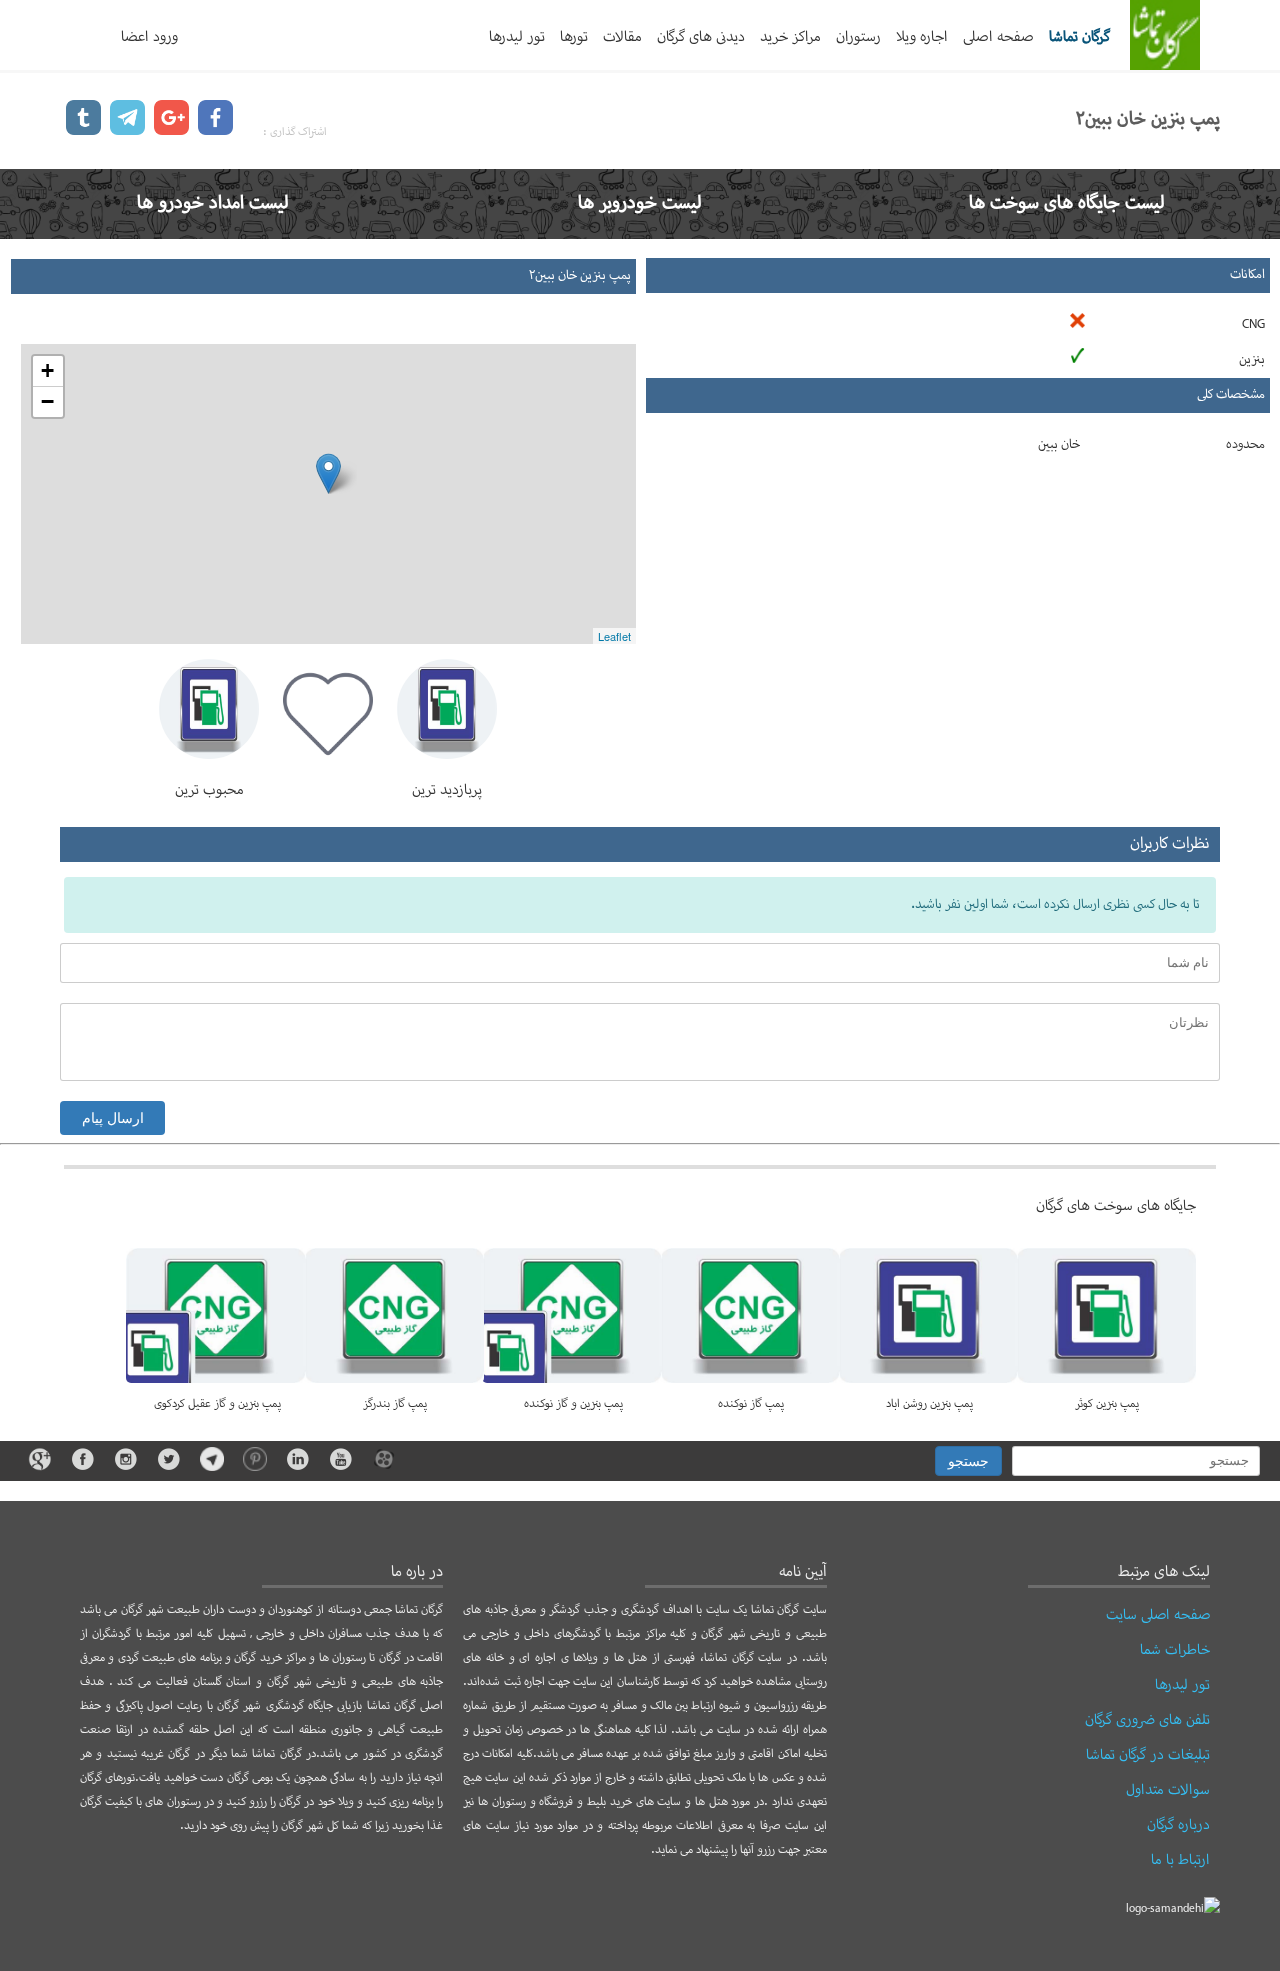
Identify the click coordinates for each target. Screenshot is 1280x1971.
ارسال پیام (113, 1118)
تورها (574, 37)
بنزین (1252, 360)
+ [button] (47, 370)
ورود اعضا (149, 37)
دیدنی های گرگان (701, 37)
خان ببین (1059, 445)
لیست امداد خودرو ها (213, 203)
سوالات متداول (1168, 1790)
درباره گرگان (1178, 1825)
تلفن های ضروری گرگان (1147, 1720)
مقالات (622, 37)
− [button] (47, 401)
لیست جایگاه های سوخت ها (1067, 203)
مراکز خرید (790, 37)
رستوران (858, 37)
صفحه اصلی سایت (1158, 1615)
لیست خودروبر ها (640, 203)
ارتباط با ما (1180, 1860)
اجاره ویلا (922, 37)
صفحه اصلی (998, 37)
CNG (1253, 325)
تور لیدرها (517, 37)
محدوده (1245, 445)
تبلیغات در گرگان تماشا (1148, 1755)
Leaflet (614, 636)
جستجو (968, 1461)
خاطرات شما (1175, 1650)
